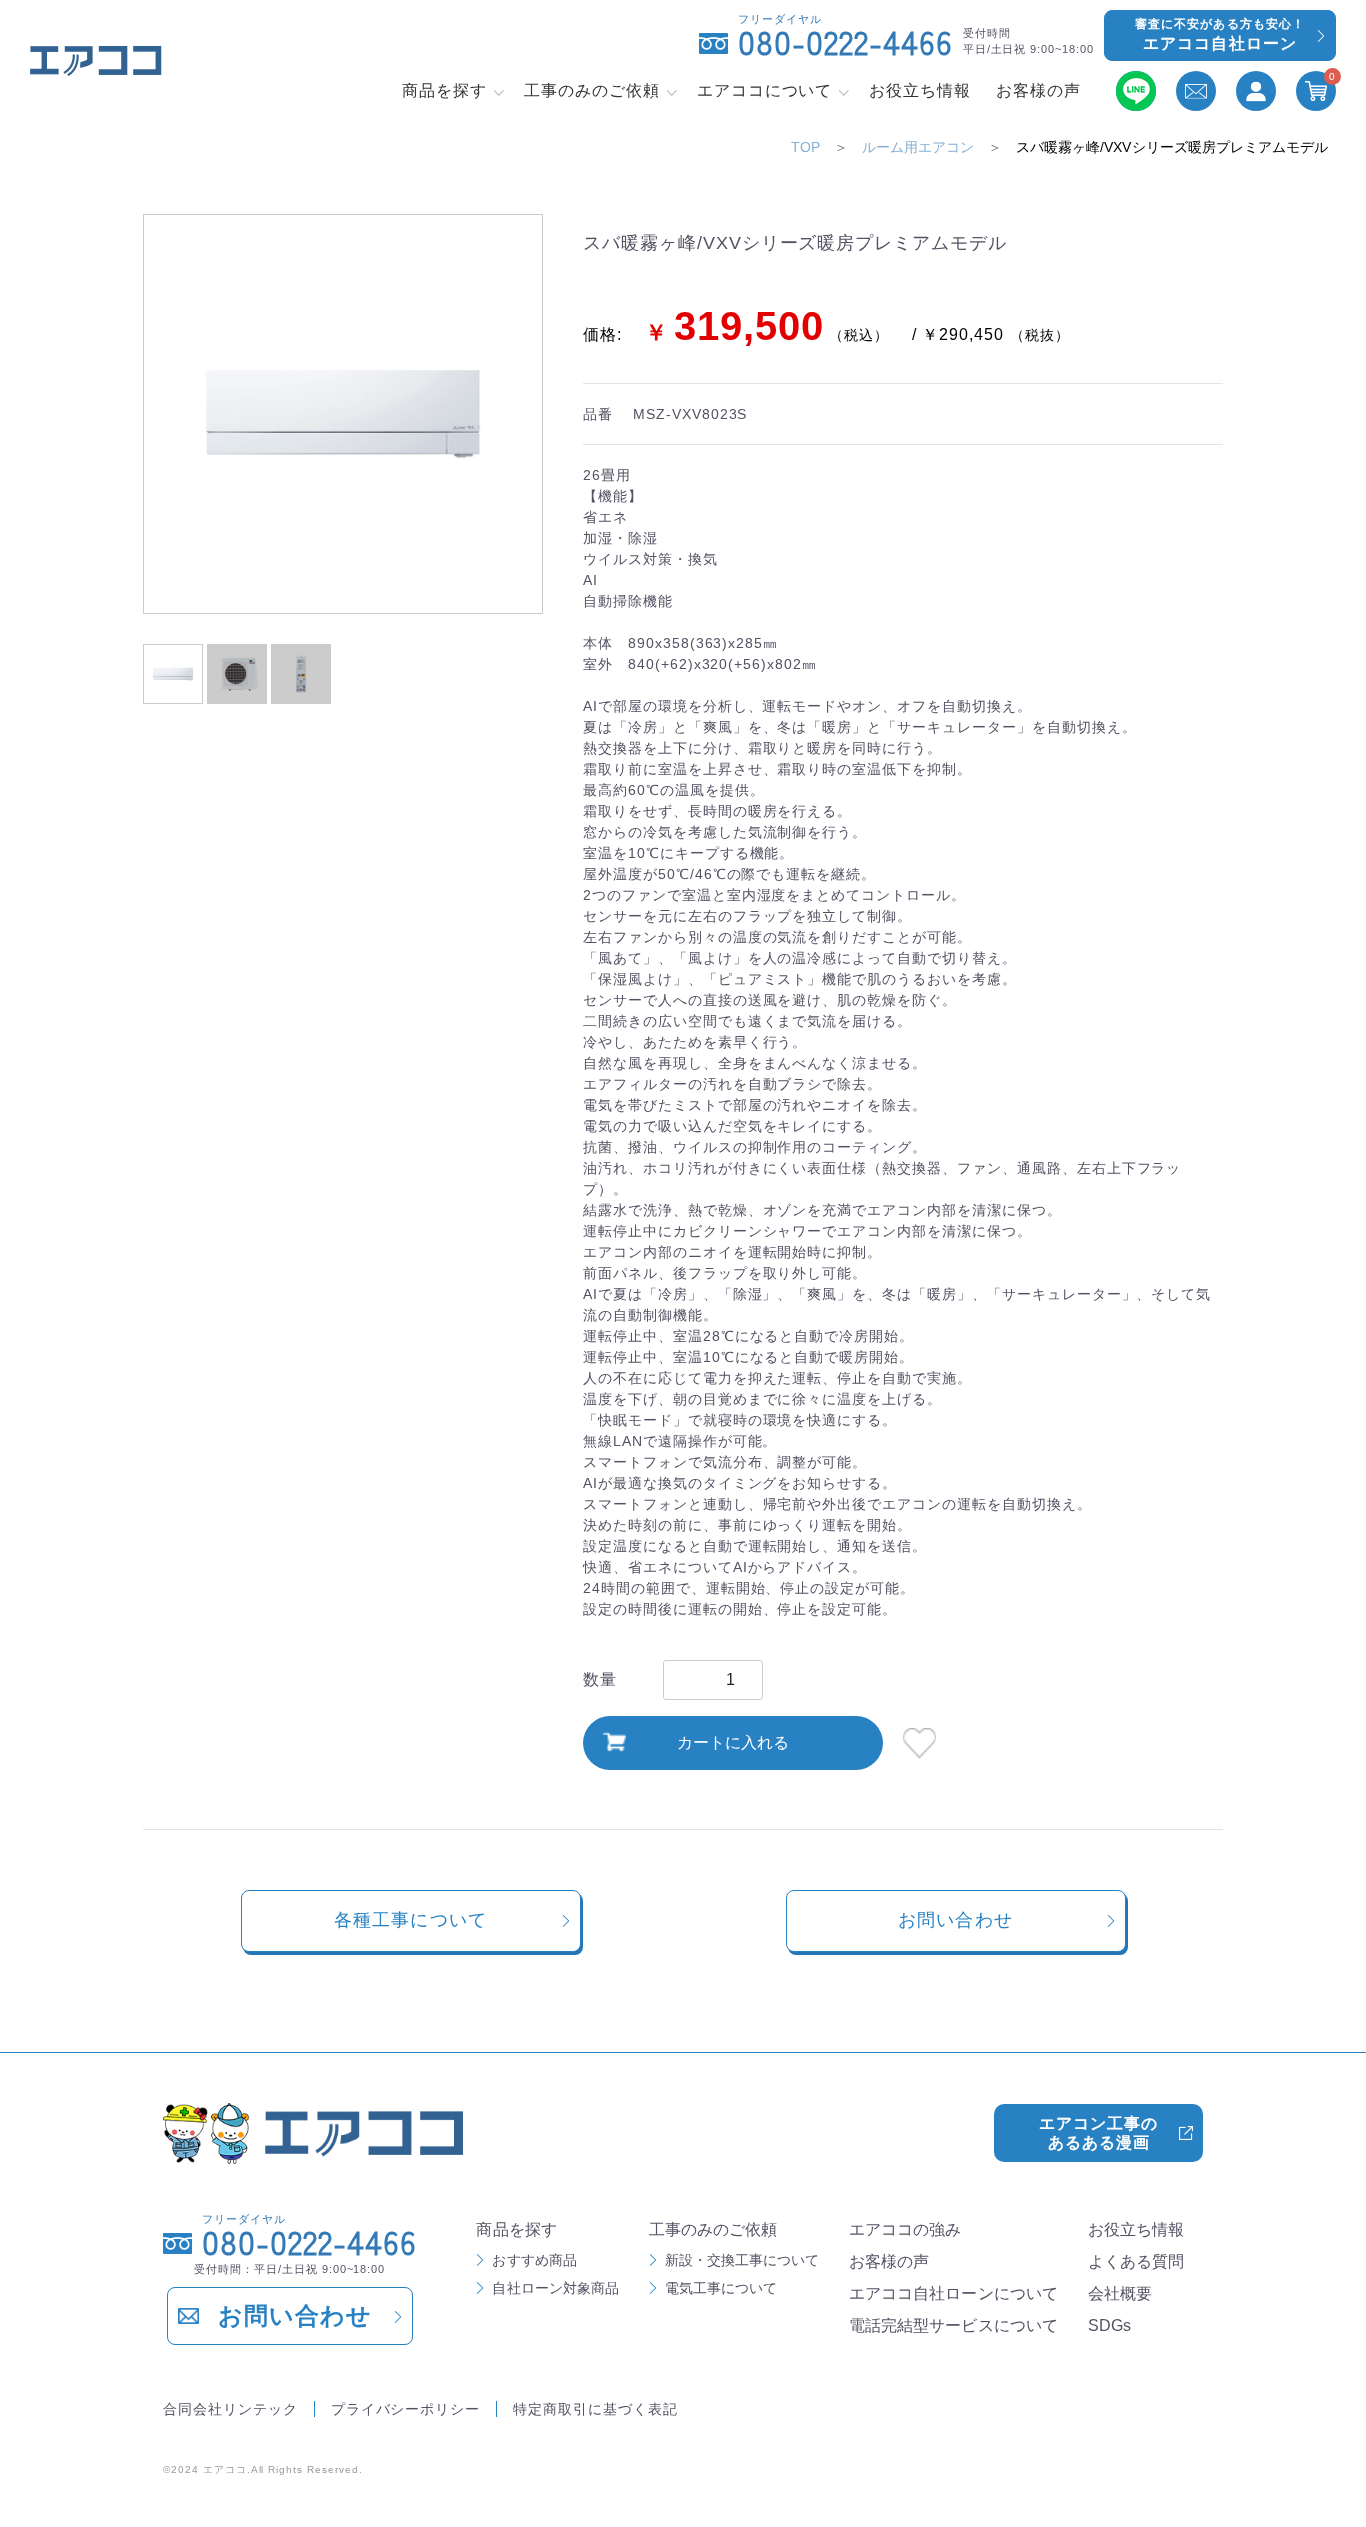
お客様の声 (889, 2261)
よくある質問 (1136, 2261)
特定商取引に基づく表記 (595, 2409)
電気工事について (721, 2288)
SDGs (1109, 2325)
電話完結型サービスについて (953, 2325)
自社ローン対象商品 (555, 2288)
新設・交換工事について (742, 2260)
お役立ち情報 (1136, 2229)
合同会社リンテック (230, 2409)
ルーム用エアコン (918, 147)
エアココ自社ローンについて (953, 2293)
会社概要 (1120, 2293)
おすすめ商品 (534, 2260)
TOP (805, 147)
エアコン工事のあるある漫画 (1098, 2133)
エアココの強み (905, 2229)
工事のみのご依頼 (713, 2229)
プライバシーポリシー (406, 2409)
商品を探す (516, 2229)
